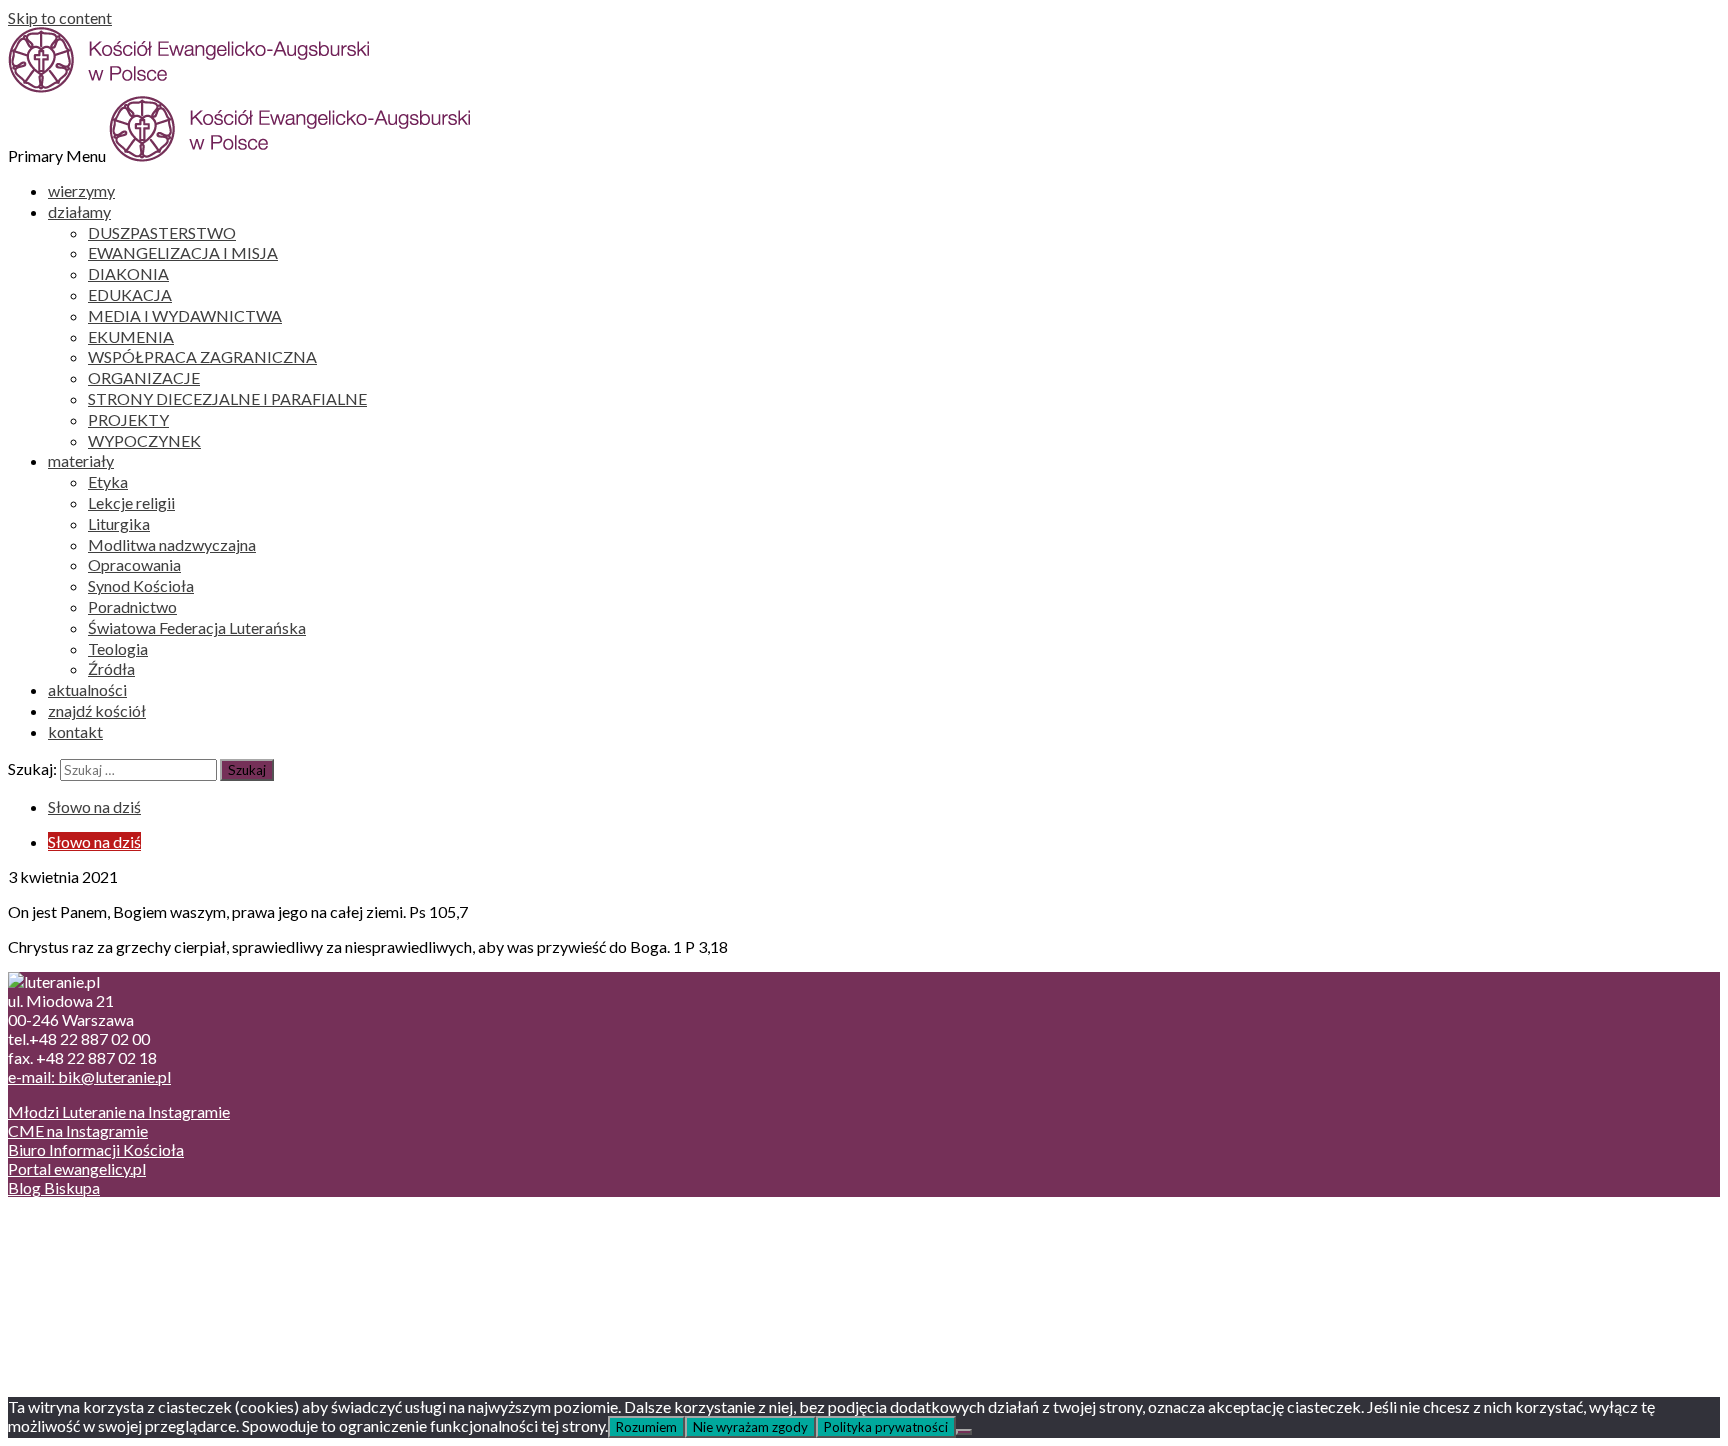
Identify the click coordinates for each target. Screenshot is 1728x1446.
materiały (81, 460)
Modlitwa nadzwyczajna (172, 544)
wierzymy (81, 190)
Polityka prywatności (886, 1427)
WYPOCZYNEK (144, 440)
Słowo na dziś (94, 806)
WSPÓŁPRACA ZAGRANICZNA (202, 356)
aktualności (87, 689)
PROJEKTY (128, 419)
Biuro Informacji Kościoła (96, 1149)
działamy (79, 211)
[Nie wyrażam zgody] (964, 1432)
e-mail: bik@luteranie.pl (89, 1076)
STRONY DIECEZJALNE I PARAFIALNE (227, 398)
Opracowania (134, 564)
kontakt (75, 731)
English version (99, 1260)
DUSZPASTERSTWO (162, 232)
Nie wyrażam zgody (750, 1427)
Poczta (72, 1222)
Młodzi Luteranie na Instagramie (119, 1111)
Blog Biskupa (54, 1187)
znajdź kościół (97, 710)
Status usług (89, 1279)
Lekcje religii (131, 502)
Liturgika (119, 523)
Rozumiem (646, 1427)
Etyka (108, 481)
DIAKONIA (128, 273)
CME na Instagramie (78, 1130)
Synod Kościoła (141, 585)
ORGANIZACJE (144, 377)
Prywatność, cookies (118, 1241)
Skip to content (60, 17)
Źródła (111, 668)
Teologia (118, 648)
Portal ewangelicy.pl (77, 1168)
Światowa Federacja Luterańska (197, 627)
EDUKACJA (130, 294)
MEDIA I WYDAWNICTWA (185, 315)
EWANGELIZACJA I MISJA (183, 252)
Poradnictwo (132, 606)
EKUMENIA (131, 336)
